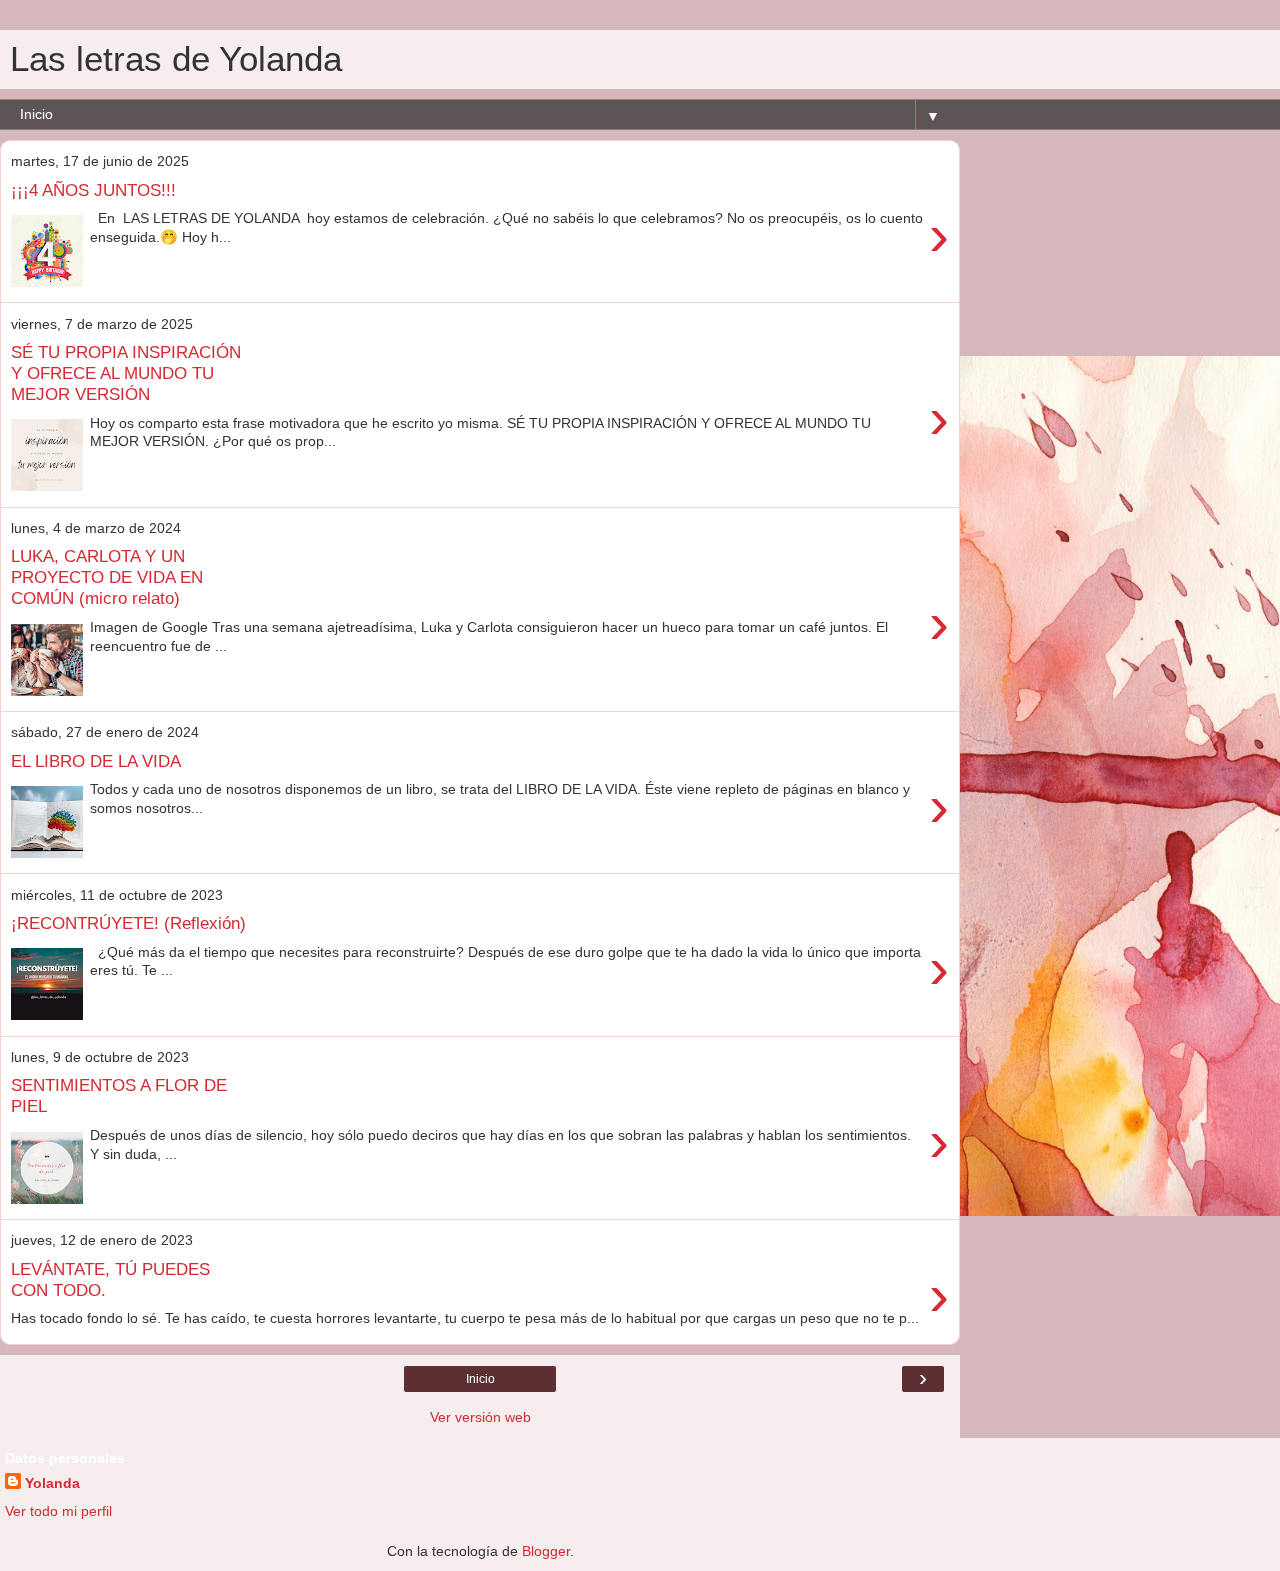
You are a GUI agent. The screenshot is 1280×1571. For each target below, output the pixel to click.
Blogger (546, 1551)
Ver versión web (480, 1417)
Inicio (480, 1379)
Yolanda (52, 1483)
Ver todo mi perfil (58, 1511)
